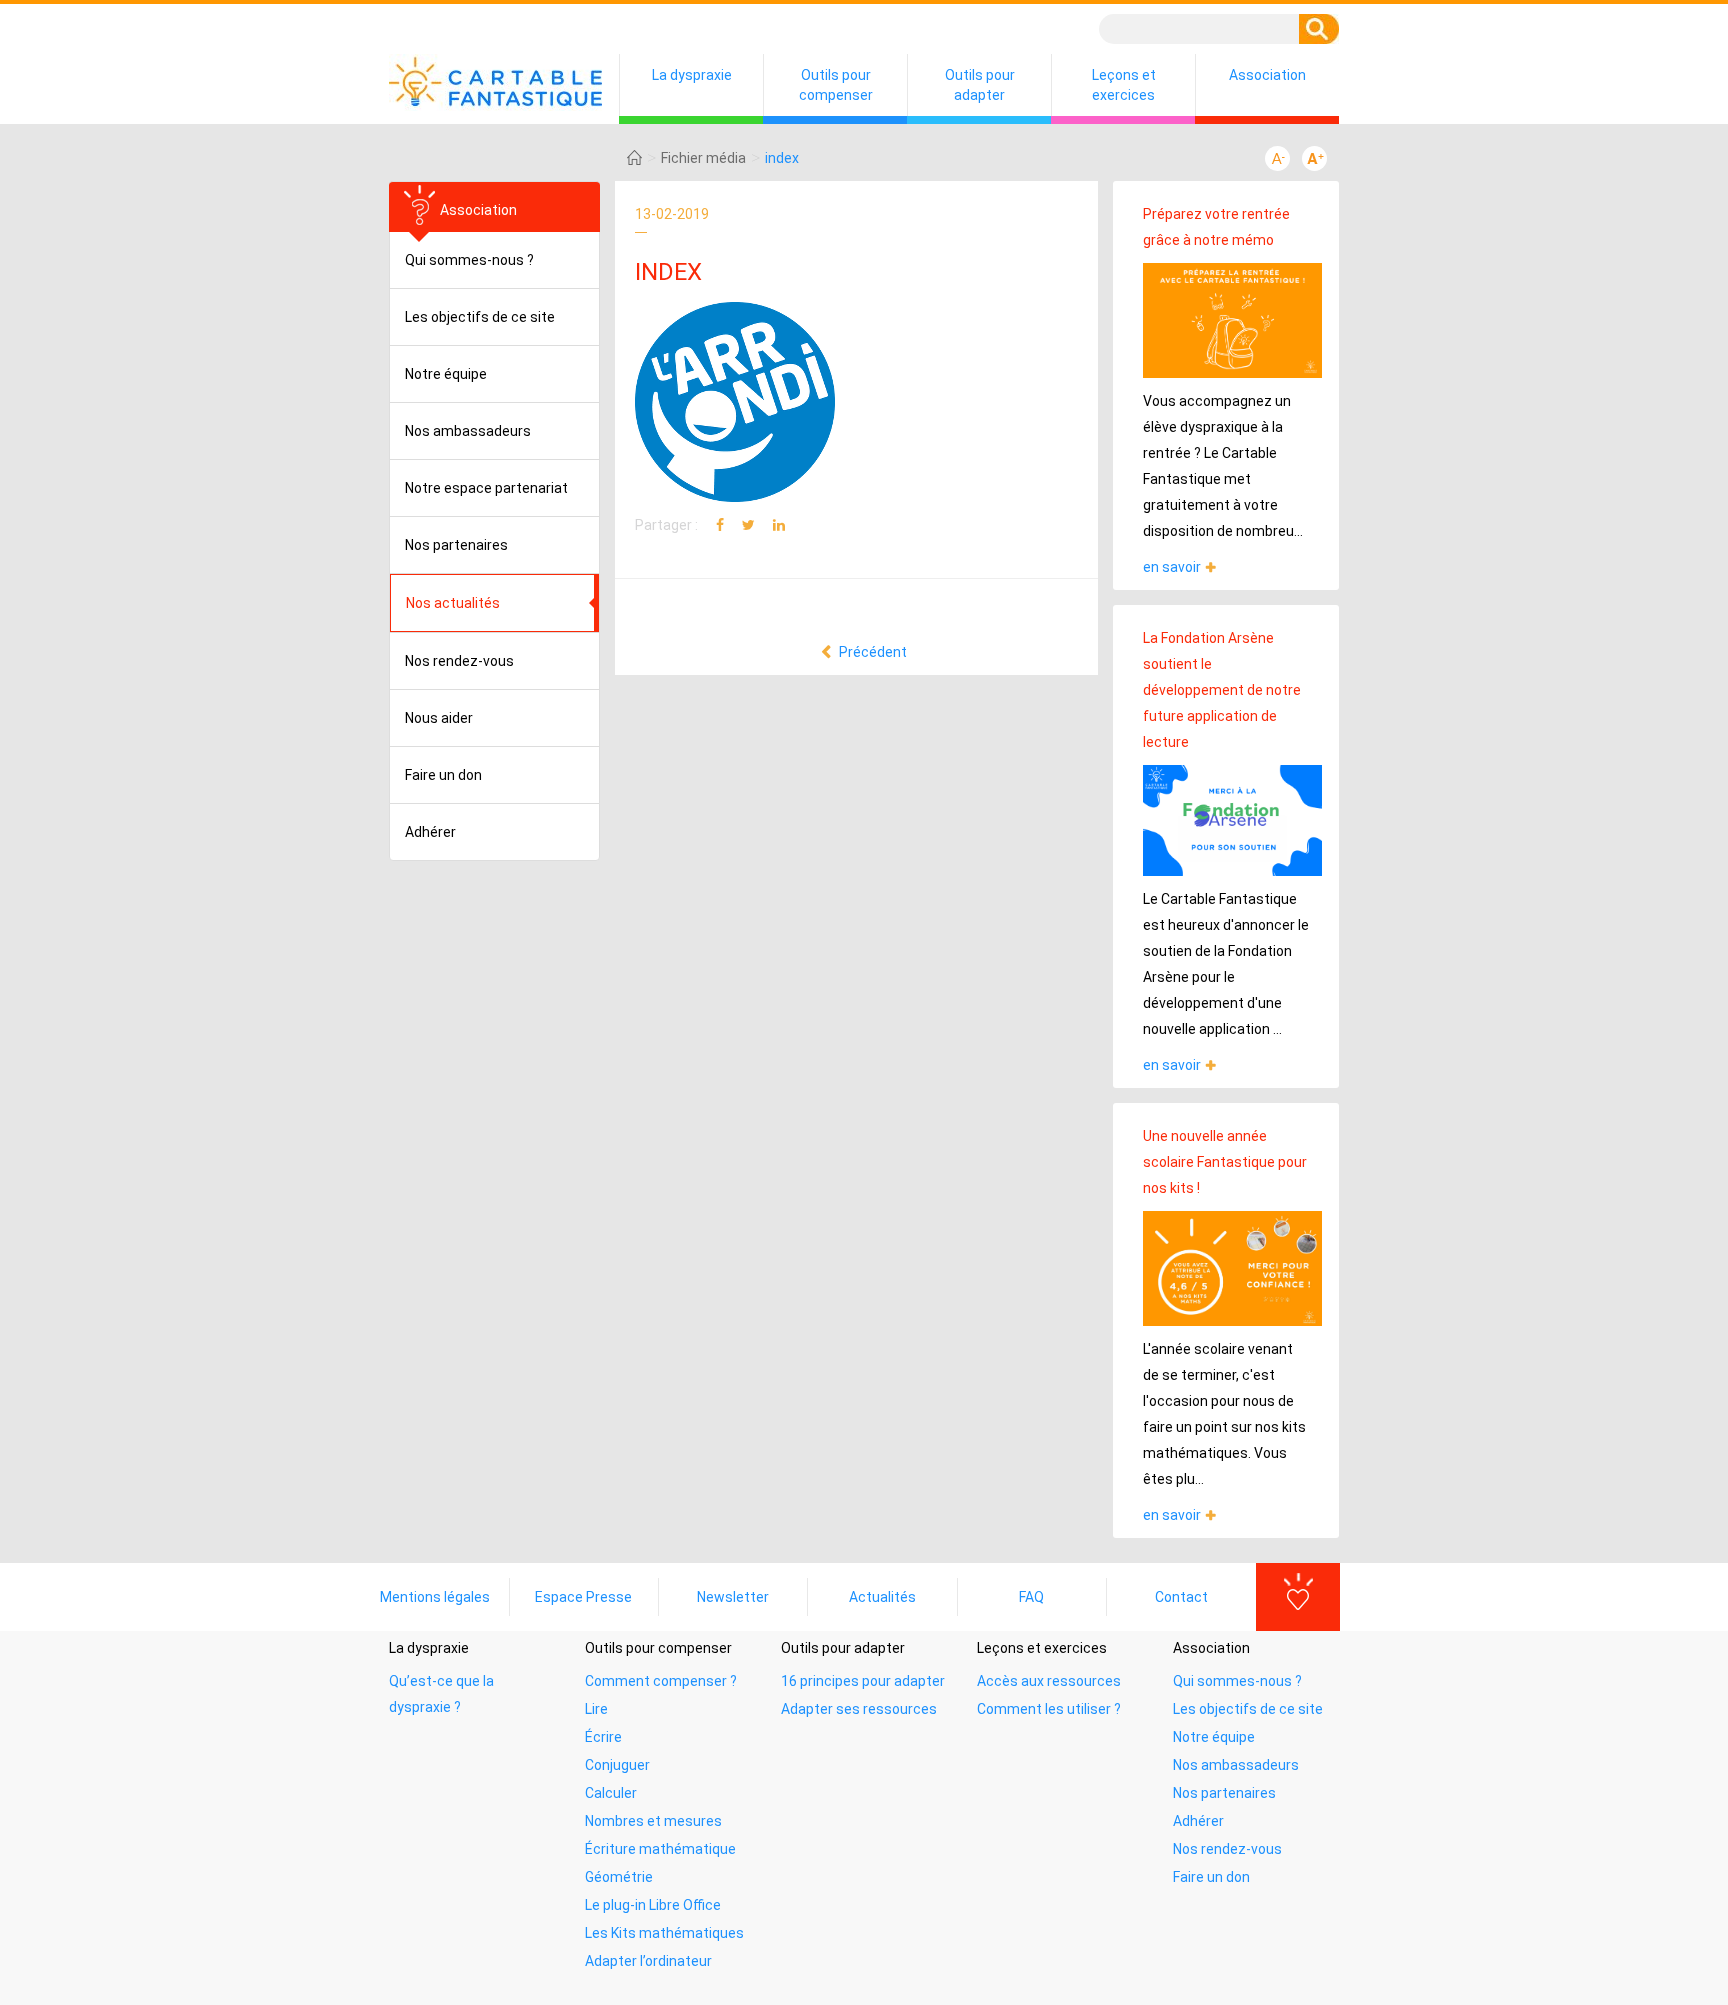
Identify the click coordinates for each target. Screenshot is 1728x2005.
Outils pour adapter (980, 85)
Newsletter (733, 1597)
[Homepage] (634, 158)
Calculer (611, 1793)
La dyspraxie (692, 75)
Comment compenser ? (661, 1681)
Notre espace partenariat (486, 488)
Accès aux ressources (1049, 1681)
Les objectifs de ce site (480, 317)
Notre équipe (446, 374)
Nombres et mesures (653, 1821)
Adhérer (430, 832)
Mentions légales (435, 1597)
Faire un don (443, 775)
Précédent (871, 652)
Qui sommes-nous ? (469, 260)
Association (1267, 75)
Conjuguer (617, 1765)
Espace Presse (583, 1597)
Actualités (882, 1597)
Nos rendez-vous (459, 661)
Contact (1181, 1597)
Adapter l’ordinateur (648, 1961)
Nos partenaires (456, 545)
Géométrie (619, 1877)
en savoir (1172, 567)
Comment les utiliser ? (1049, 1709)
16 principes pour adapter (863, 1681)
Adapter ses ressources (859, 1709)
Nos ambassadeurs (468, 431)
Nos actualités (453, 603)
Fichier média (703, 158)
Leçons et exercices (1124, 85)
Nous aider (439, 718)
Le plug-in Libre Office (653, 1905)
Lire (596, 1709)
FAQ (1031, 1597)
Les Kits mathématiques (664, 1933)
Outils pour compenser (836, 85)
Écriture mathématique (660, 1849)
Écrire (603, 1737)
